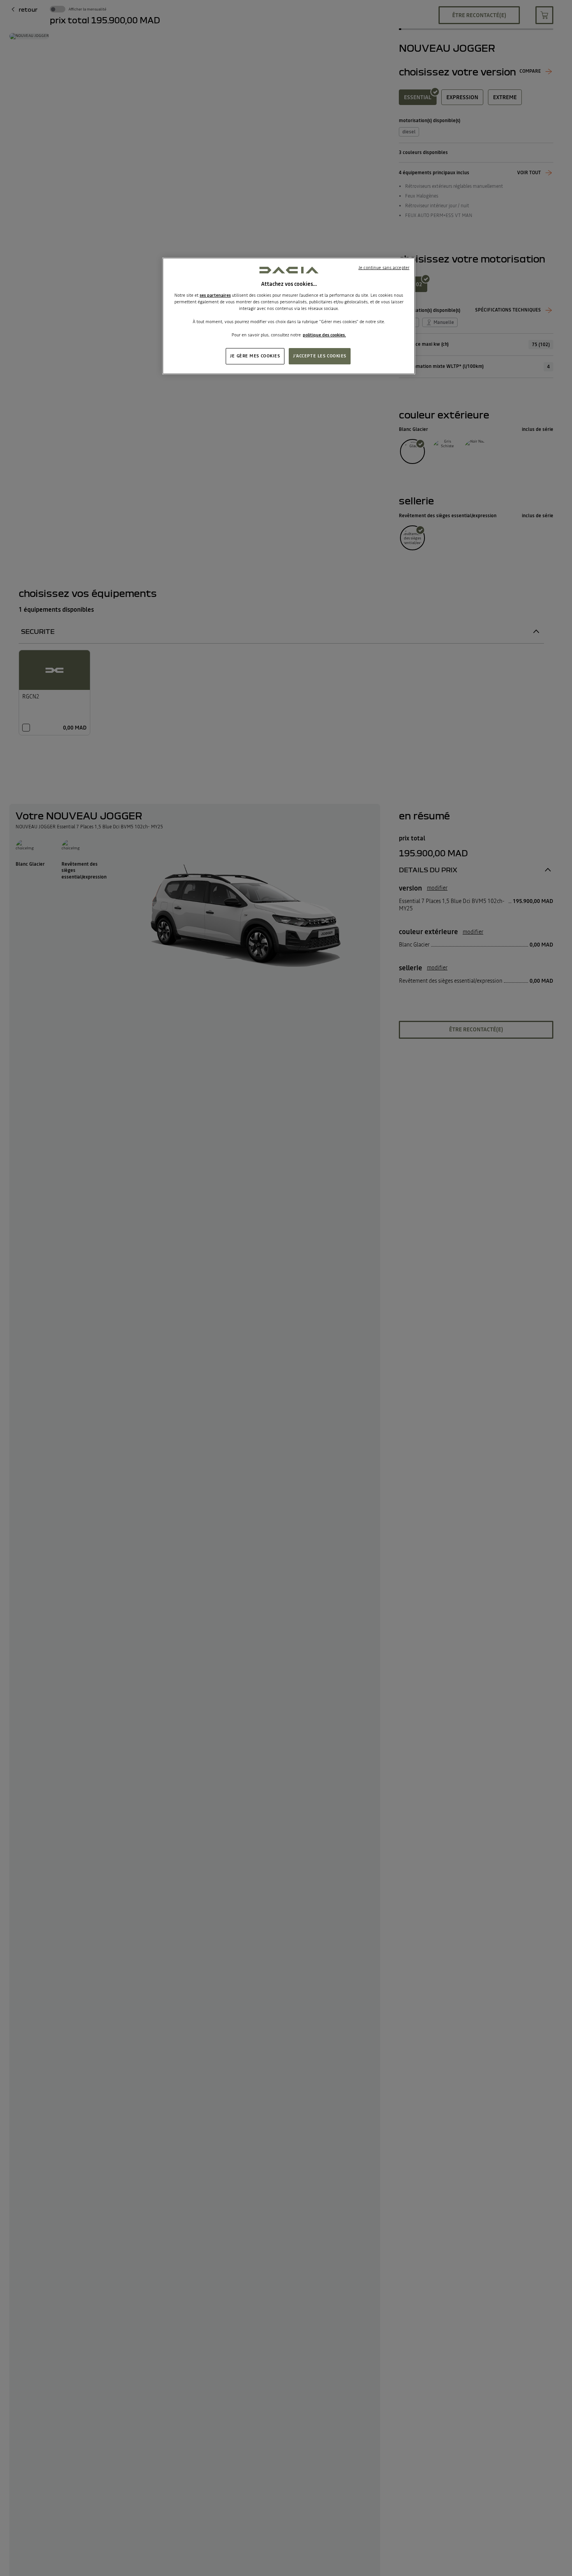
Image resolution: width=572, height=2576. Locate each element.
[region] (289, 316)
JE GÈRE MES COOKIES (255, 356)
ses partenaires (215, 296)
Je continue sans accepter (384, 268)
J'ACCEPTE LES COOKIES (320, 356)
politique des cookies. (324, 335)
